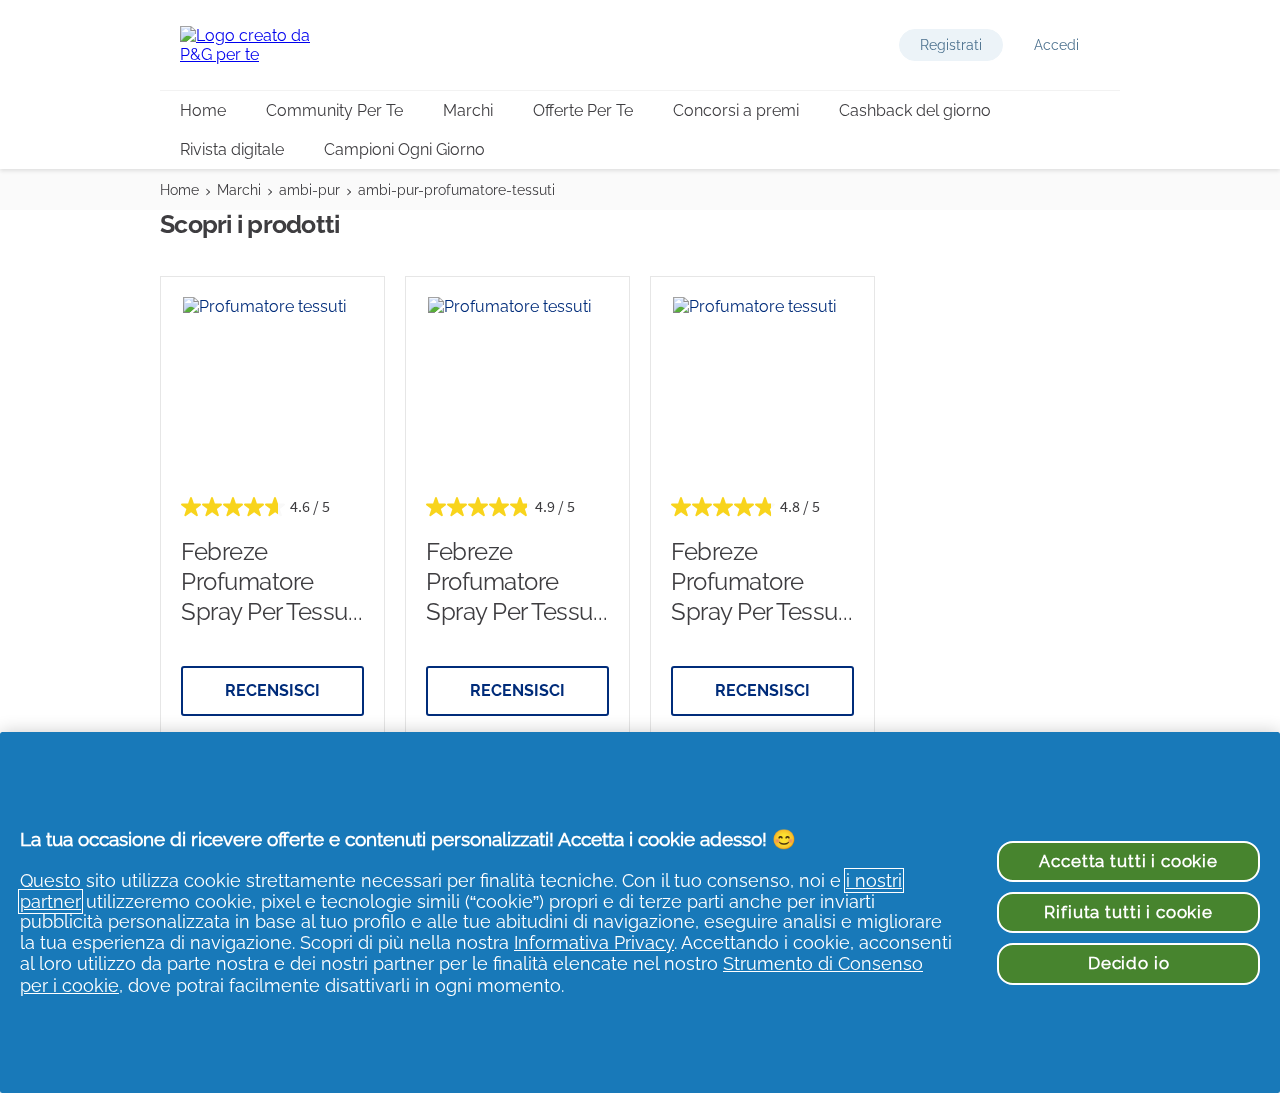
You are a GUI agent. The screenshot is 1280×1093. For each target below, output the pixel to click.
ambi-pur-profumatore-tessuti (456, 190)
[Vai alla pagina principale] (260, 45)
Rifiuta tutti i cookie (1128, 912)
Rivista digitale (232, 149)
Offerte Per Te (583, 110)
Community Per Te (334, 110)
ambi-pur (309, 190)
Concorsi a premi (736, 110)
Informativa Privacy (594, 942)
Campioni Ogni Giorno (404, 149)
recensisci (272, 690)
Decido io (1129, 963)
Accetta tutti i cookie (1128, 861)
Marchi (468, 110)
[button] (951, 45)
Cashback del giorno (915, 110)
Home (203, 110)
